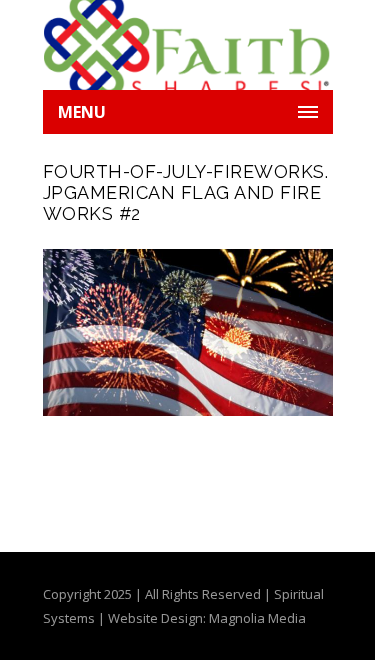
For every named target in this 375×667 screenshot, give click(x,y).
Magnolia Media (257, 618)
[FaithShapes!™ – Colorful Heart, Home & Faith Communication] (188, 45)
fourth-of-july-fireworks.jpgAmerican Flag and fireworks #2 (186, 192)
